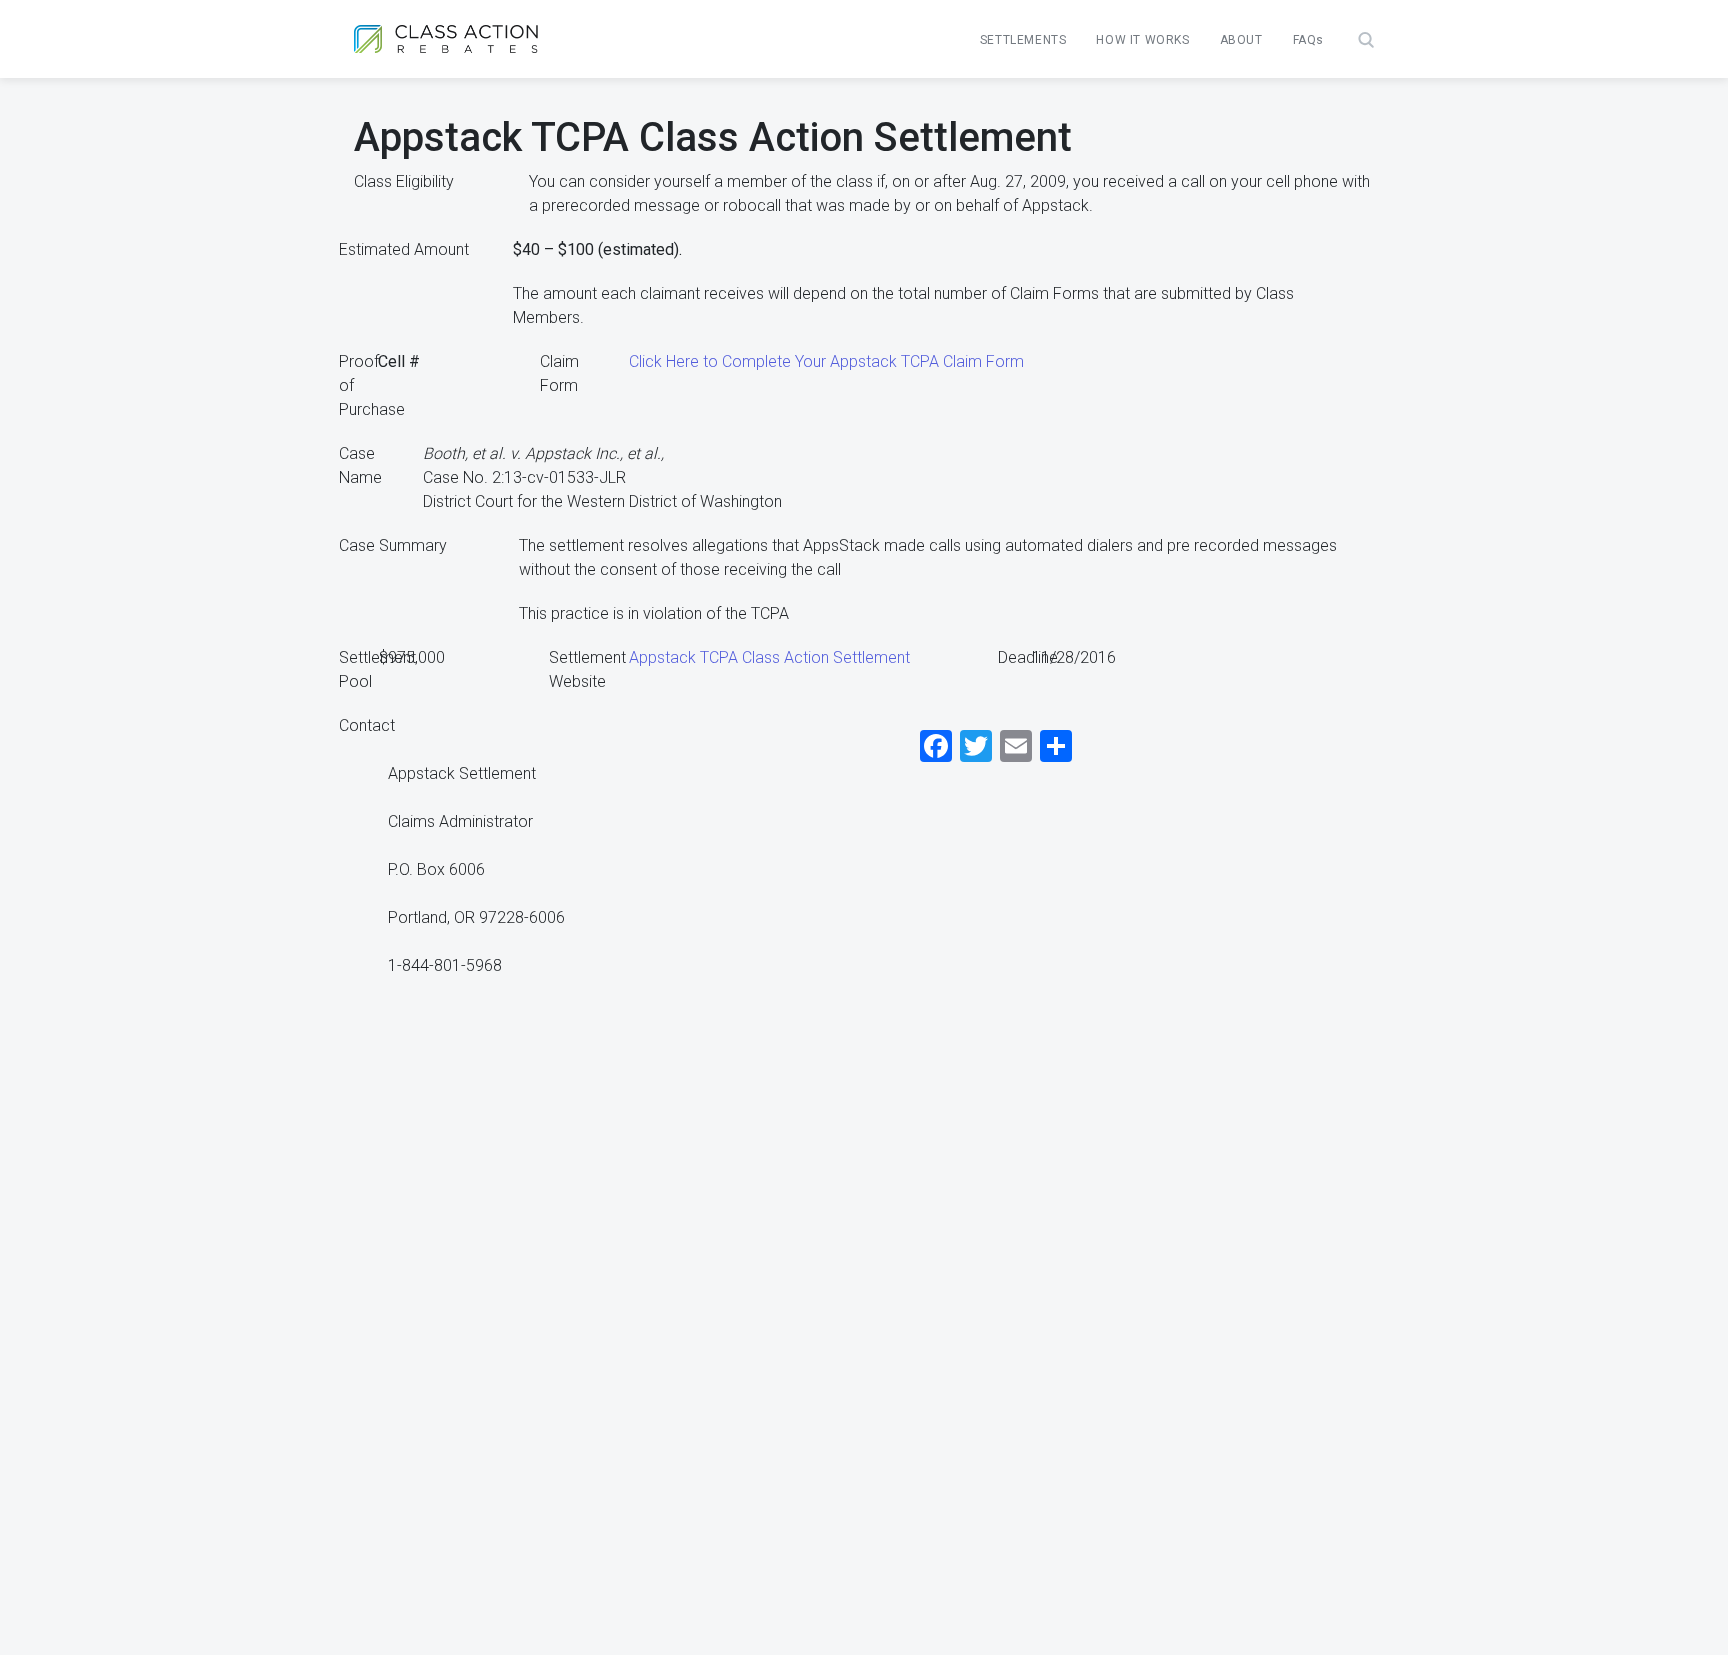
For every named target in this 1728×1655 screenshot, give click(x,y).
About (1241, 40)
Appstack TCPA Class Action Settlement (769, 657)
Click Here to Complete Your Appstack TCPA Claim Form (826, 361)
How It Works (1142, 40)
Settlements (1023, 40)
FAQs (1308, 40)
